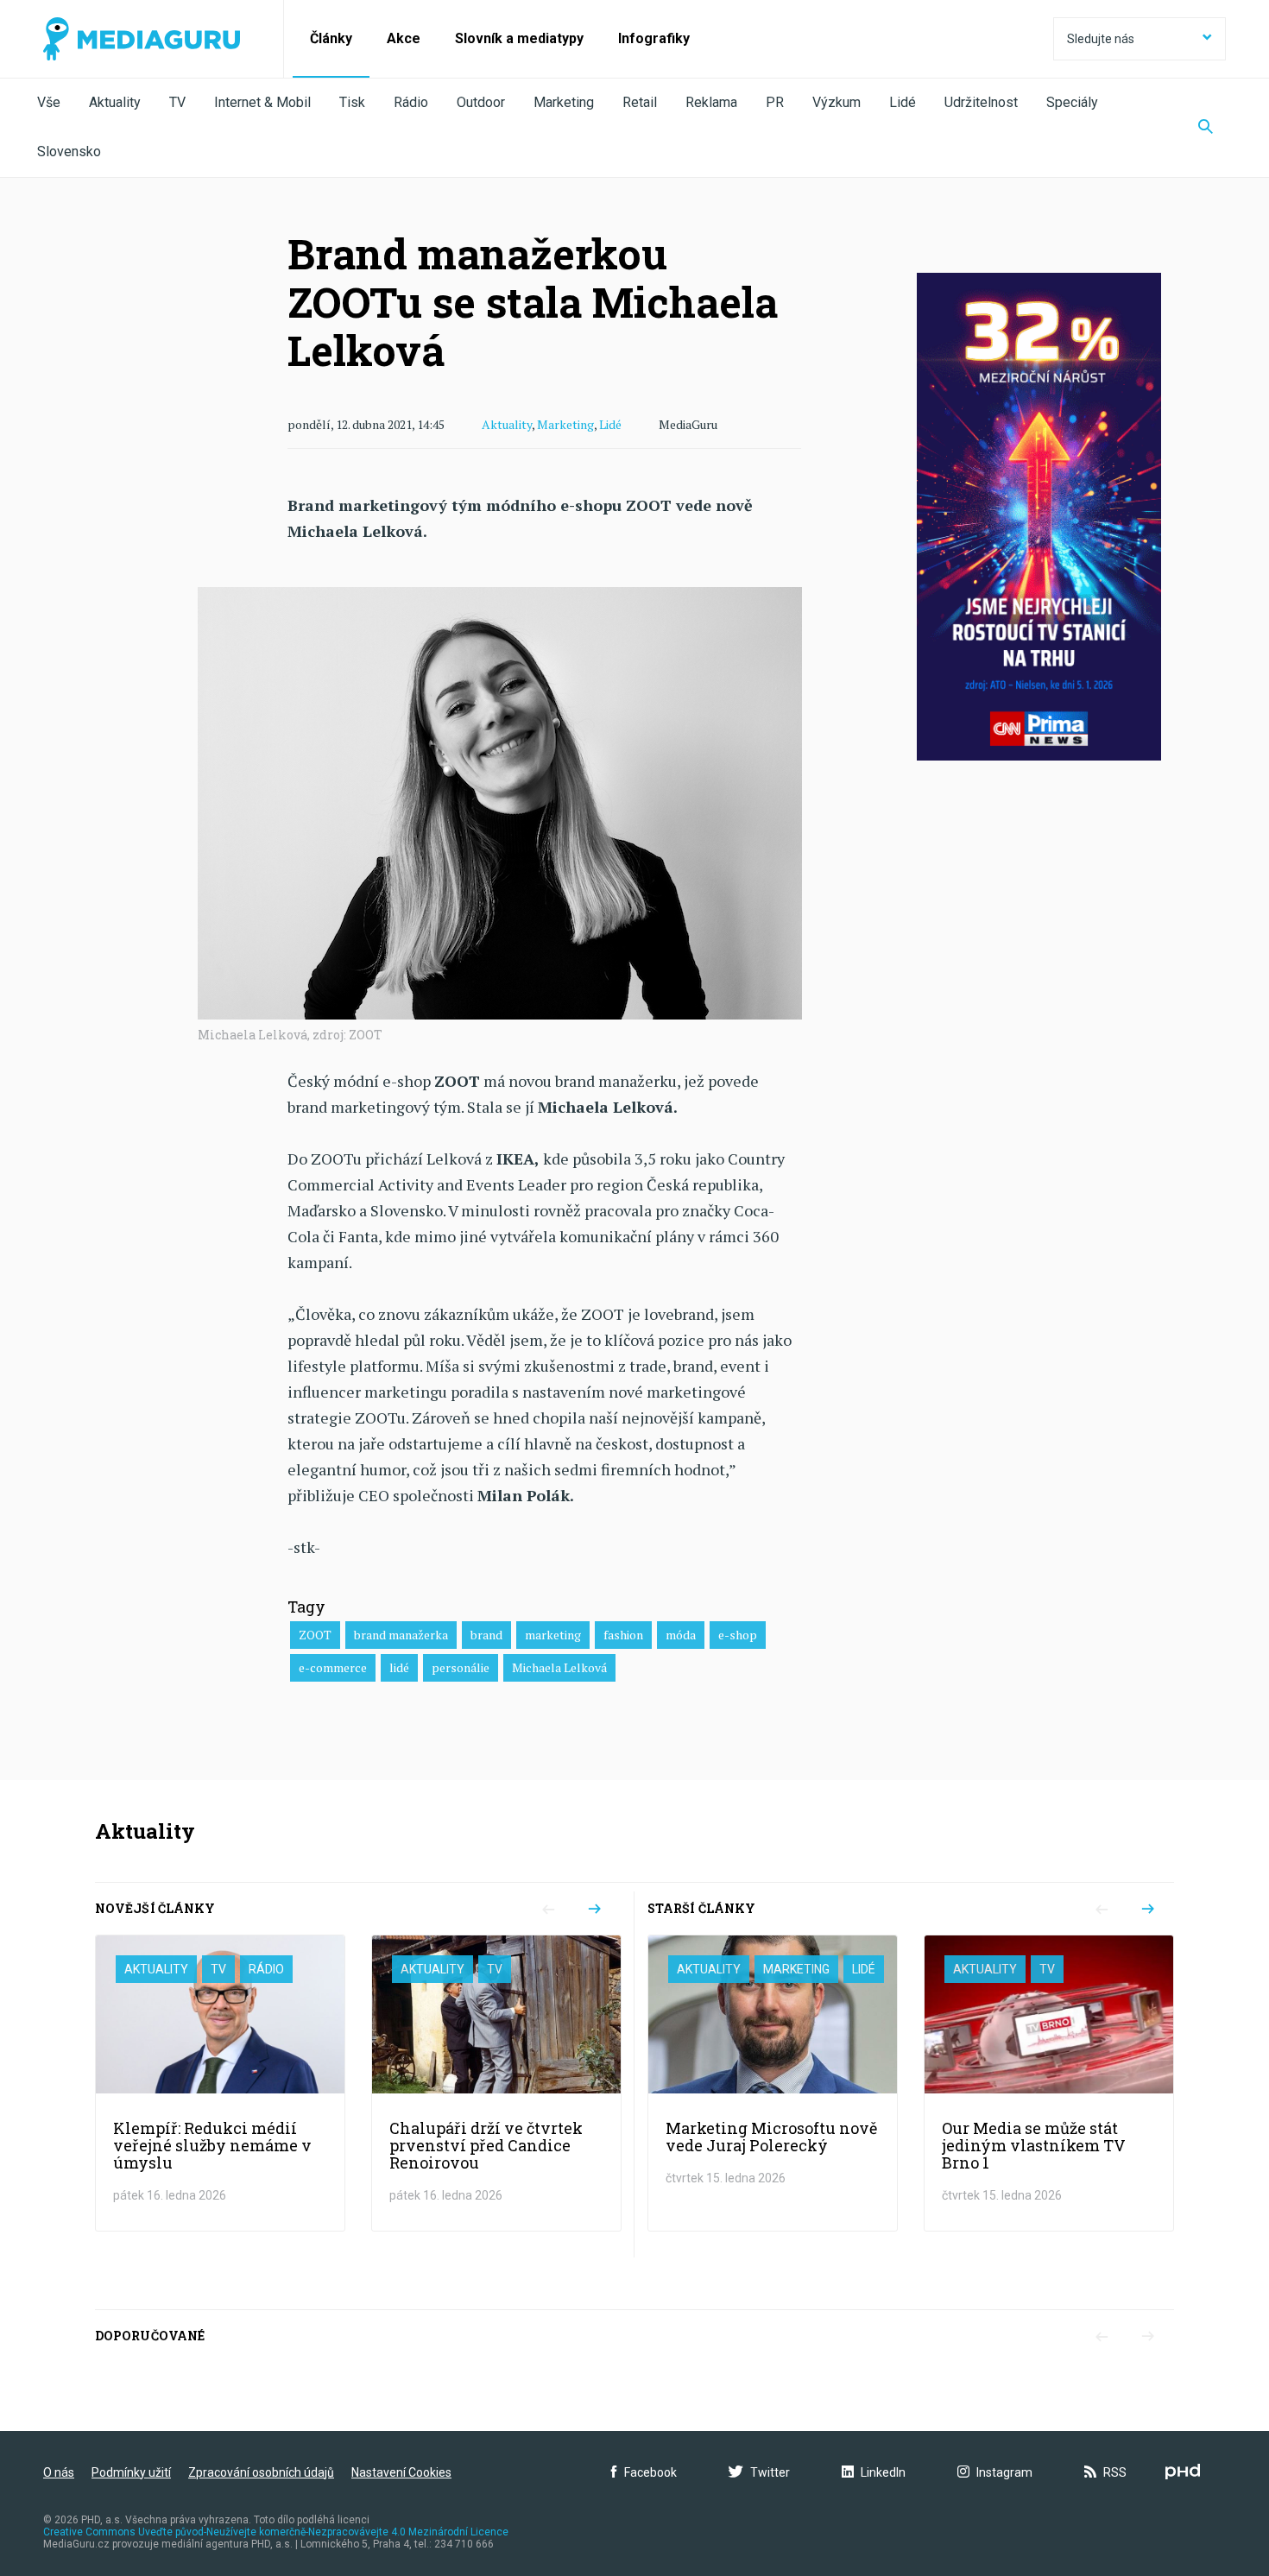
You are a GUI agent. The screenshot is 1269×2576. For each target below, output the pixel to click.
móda (681, 1635)
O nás (59, 2472)
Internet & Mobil (262, 102)
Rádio (411, 102)
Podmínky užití (131, 2472)
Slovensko (69, 152)
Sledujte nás (1101, 39)
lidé (399, 1667)
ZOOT (315, 1635)
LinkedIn (883, 2472)
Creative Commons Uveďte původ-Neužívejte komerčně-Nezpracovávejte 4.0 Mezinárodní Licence (276, 2532)
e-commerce (333, 1667)
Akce (404, 38)
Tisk (352, 102)
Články (331, 38)
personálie (461, 1667)
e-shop (738, 1635)
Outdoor (481, 102)
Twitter (770, 2472)
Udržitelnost (981, 102)
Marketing (564, 102)
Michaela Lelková (559, 1667)
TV (177, 102)
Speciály (1072, 102)
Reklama (711, 102)
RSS (1115, 2472)
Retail (640, 102)
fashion (623, 1635)
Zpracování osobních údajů (261, 2472)
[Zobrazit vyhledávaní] (1206, 128)
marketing (553, 1635)
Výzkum (837, 102)
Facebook (650, 2472)
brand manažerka (401, 1635)
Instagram (1004, 2472)
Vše (49, 102)
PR (775, 102)
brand (486, 1635)
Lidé (903, 102)
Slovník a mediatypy (519, 38)
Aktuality (115, 102)
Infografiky (654, 38)
